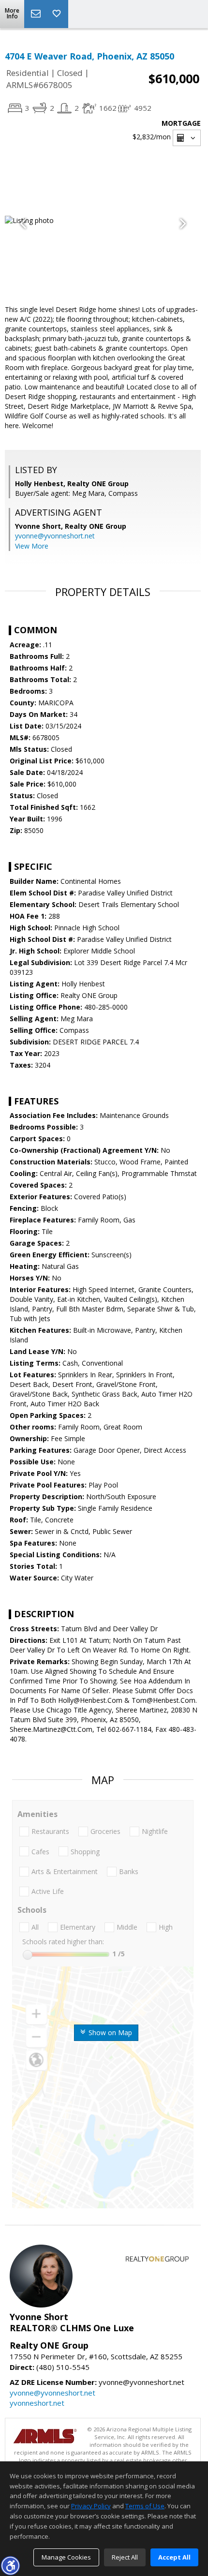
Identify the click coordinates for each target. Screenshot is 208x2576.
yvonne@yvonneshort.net (55, 536)
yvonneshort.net (37, 2403)
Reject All (125, 2557)
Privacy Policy (91, 2506)
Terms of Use (145, 2506)
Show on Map (109, 2033)
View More (32, 546)
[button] (10, 2565)
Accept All (174, 2557)
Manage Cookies (66, 2557)
